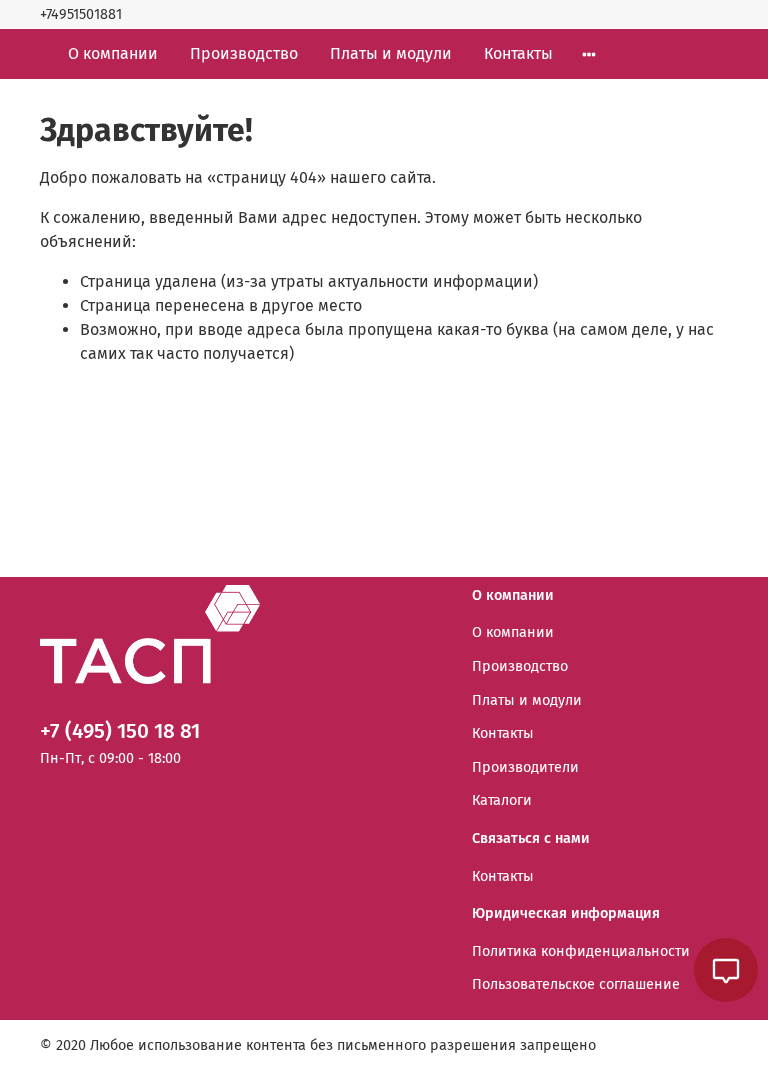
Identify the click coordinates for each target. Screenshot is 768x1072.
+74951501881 (81, 14)
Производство (244, 53)
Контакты (518, 53)
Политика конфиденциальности (581, 951)
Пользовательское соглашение (576, 984)
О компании (113, 53)
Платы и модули (391, 53)
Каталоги (502, 800)
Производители (525, 767)
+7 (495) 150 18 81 (120, 731)
